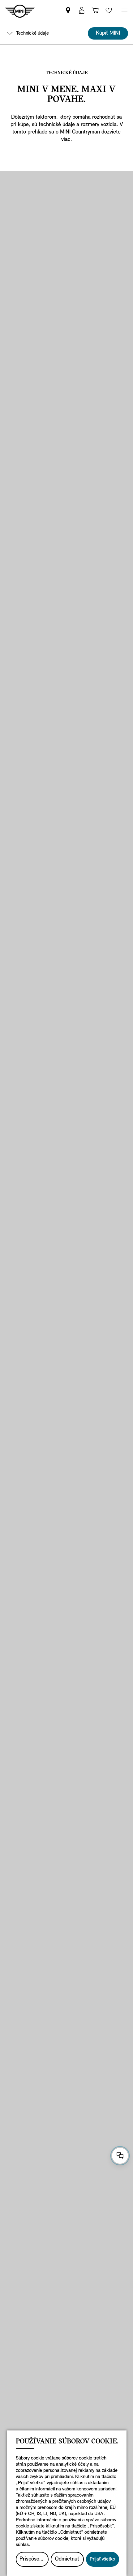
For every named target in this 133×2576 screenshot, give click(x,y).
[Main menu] (124, 11)
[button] (82, 11)
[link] (68, 11)
